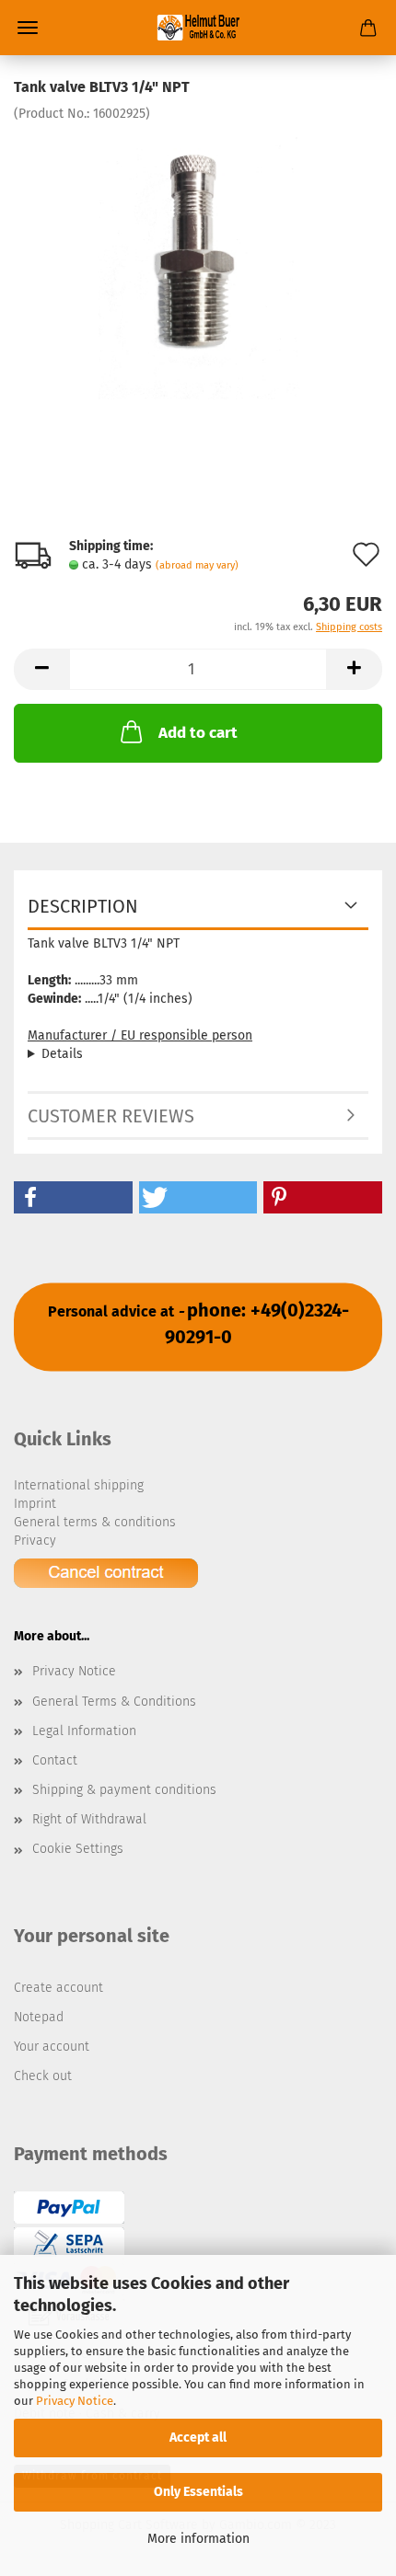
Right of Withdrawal (89, 1819)
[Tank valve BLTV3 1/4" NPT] (198, 261)
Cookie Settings (78, 1849)
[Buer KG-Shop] (198, 28)
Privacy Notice (75, 2401)
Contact (55, 1760)
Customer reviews (111, 1116)
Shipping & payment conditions (124, 1790)
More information (198, 2539)
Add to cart (198, 733)
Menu (28, 28)
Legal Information (84, 1731)
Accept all (198, 2438)
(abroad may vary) (197, 565)
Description (83, 906)
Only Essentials (198, 2492)
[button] (73, 1197)
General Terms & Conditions (114, 1702)
